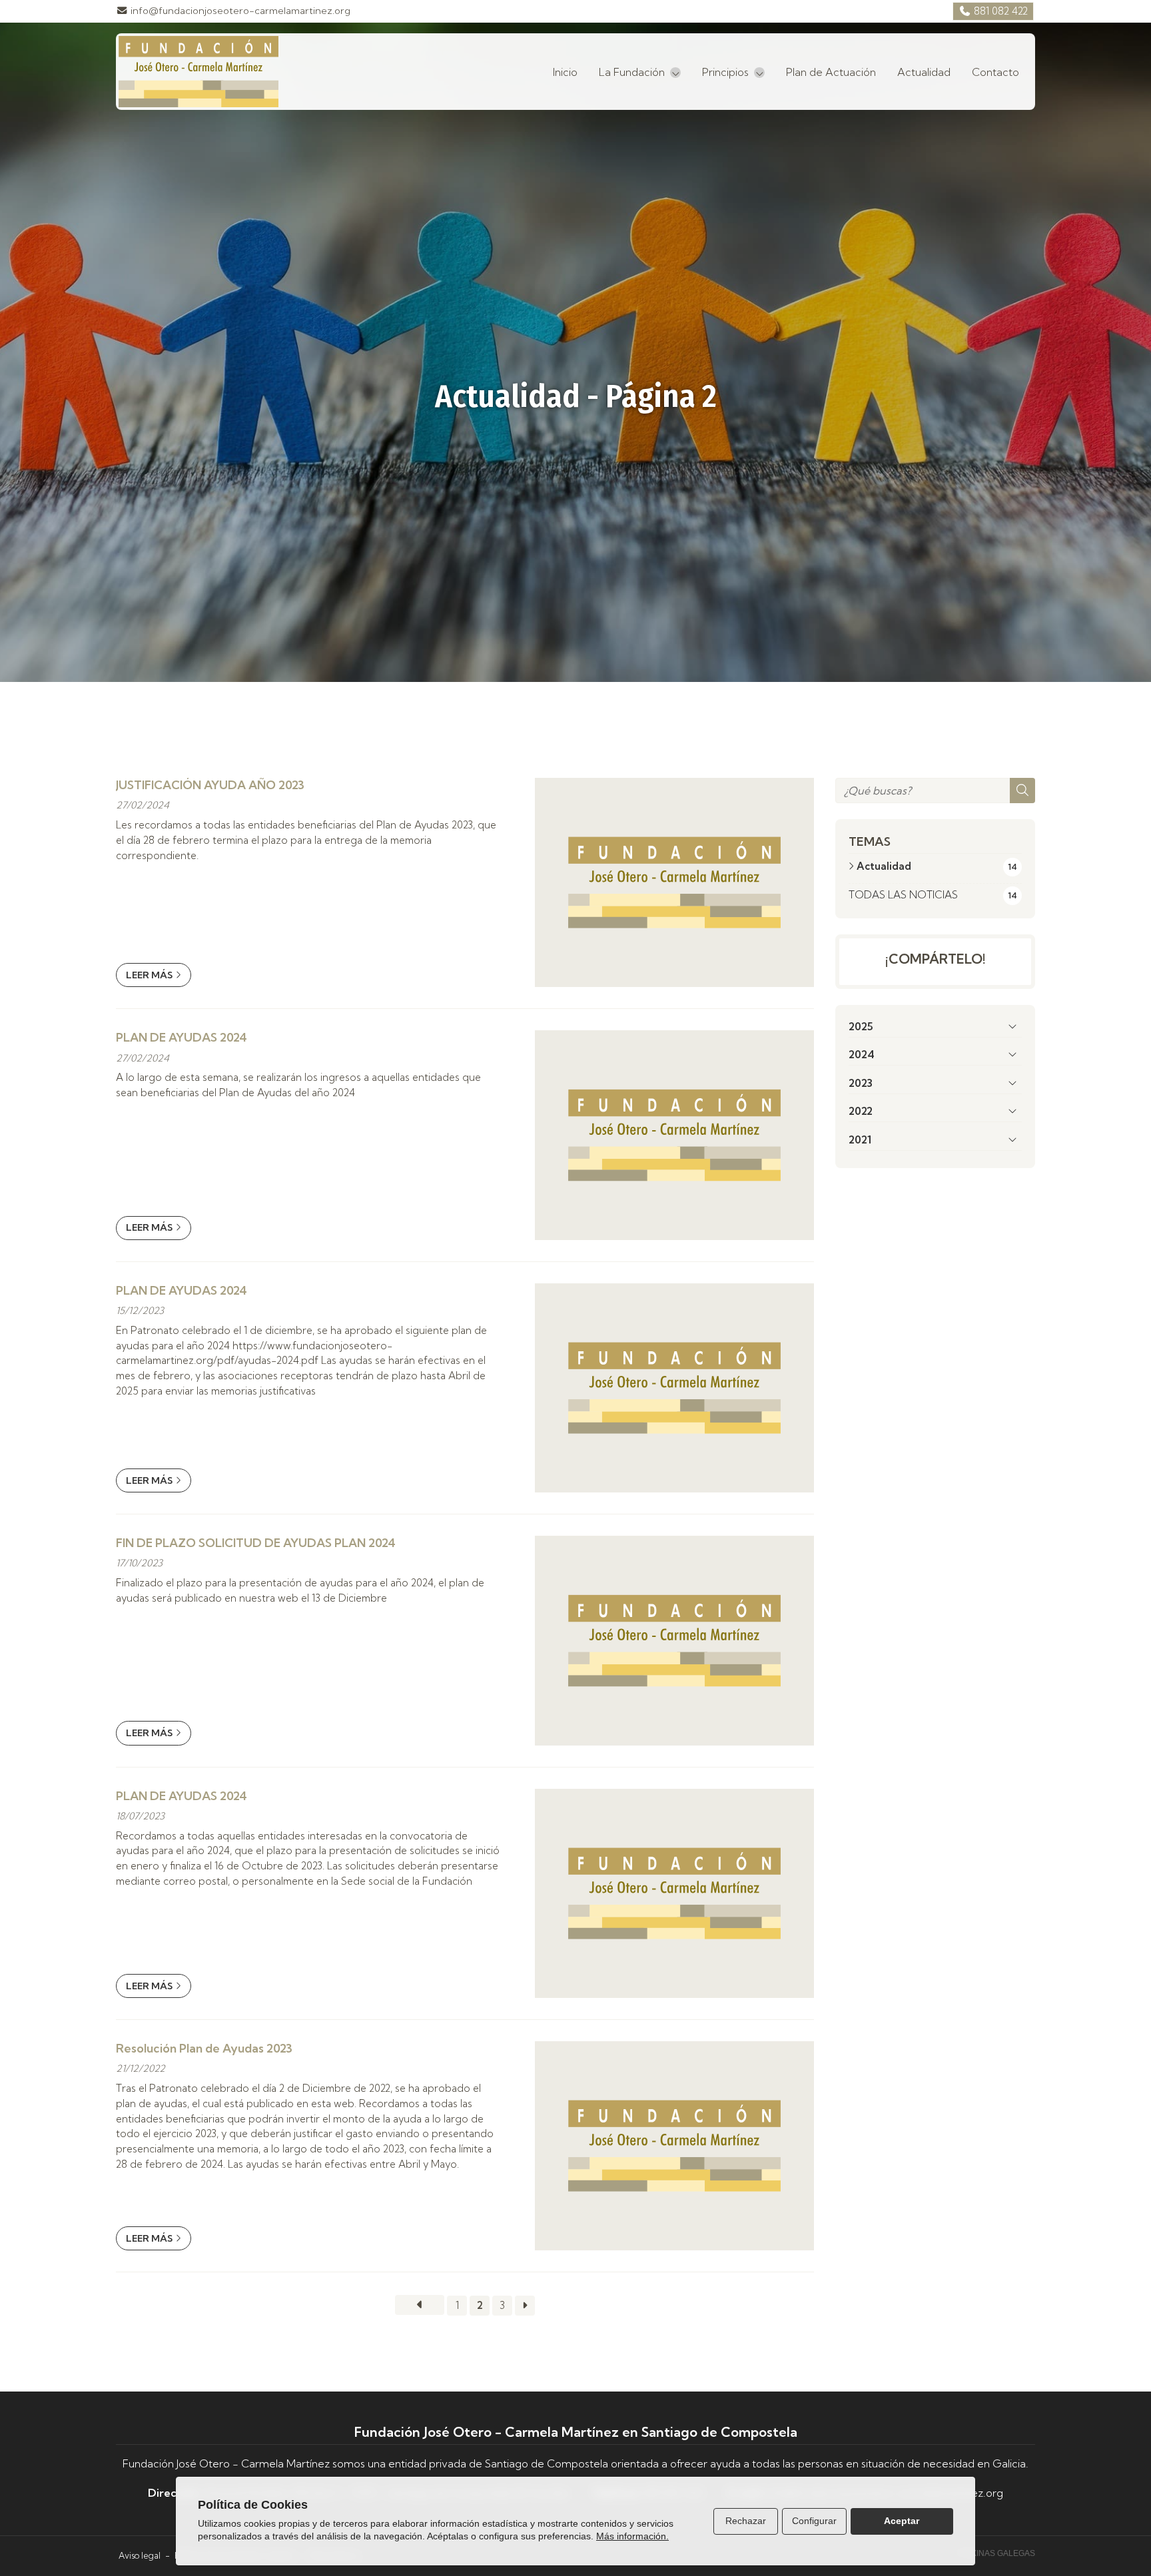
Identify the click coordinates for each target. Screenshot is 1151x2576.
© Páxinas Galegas (994, 2553)
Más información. (632, 2536)
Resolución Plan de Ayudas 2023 (204, 2048)
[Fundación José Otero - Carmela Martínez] (198, 72)
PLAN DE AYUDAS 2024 (182, 1037)
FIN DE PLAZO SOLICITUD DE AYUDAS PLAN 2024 (256, 1543)
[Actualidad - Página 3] (525, 2306)
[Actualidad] (420, 2305)
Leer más (149, 975)
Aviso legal (140, 2555)
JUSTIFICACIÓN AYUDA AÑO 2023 (210, 785)
